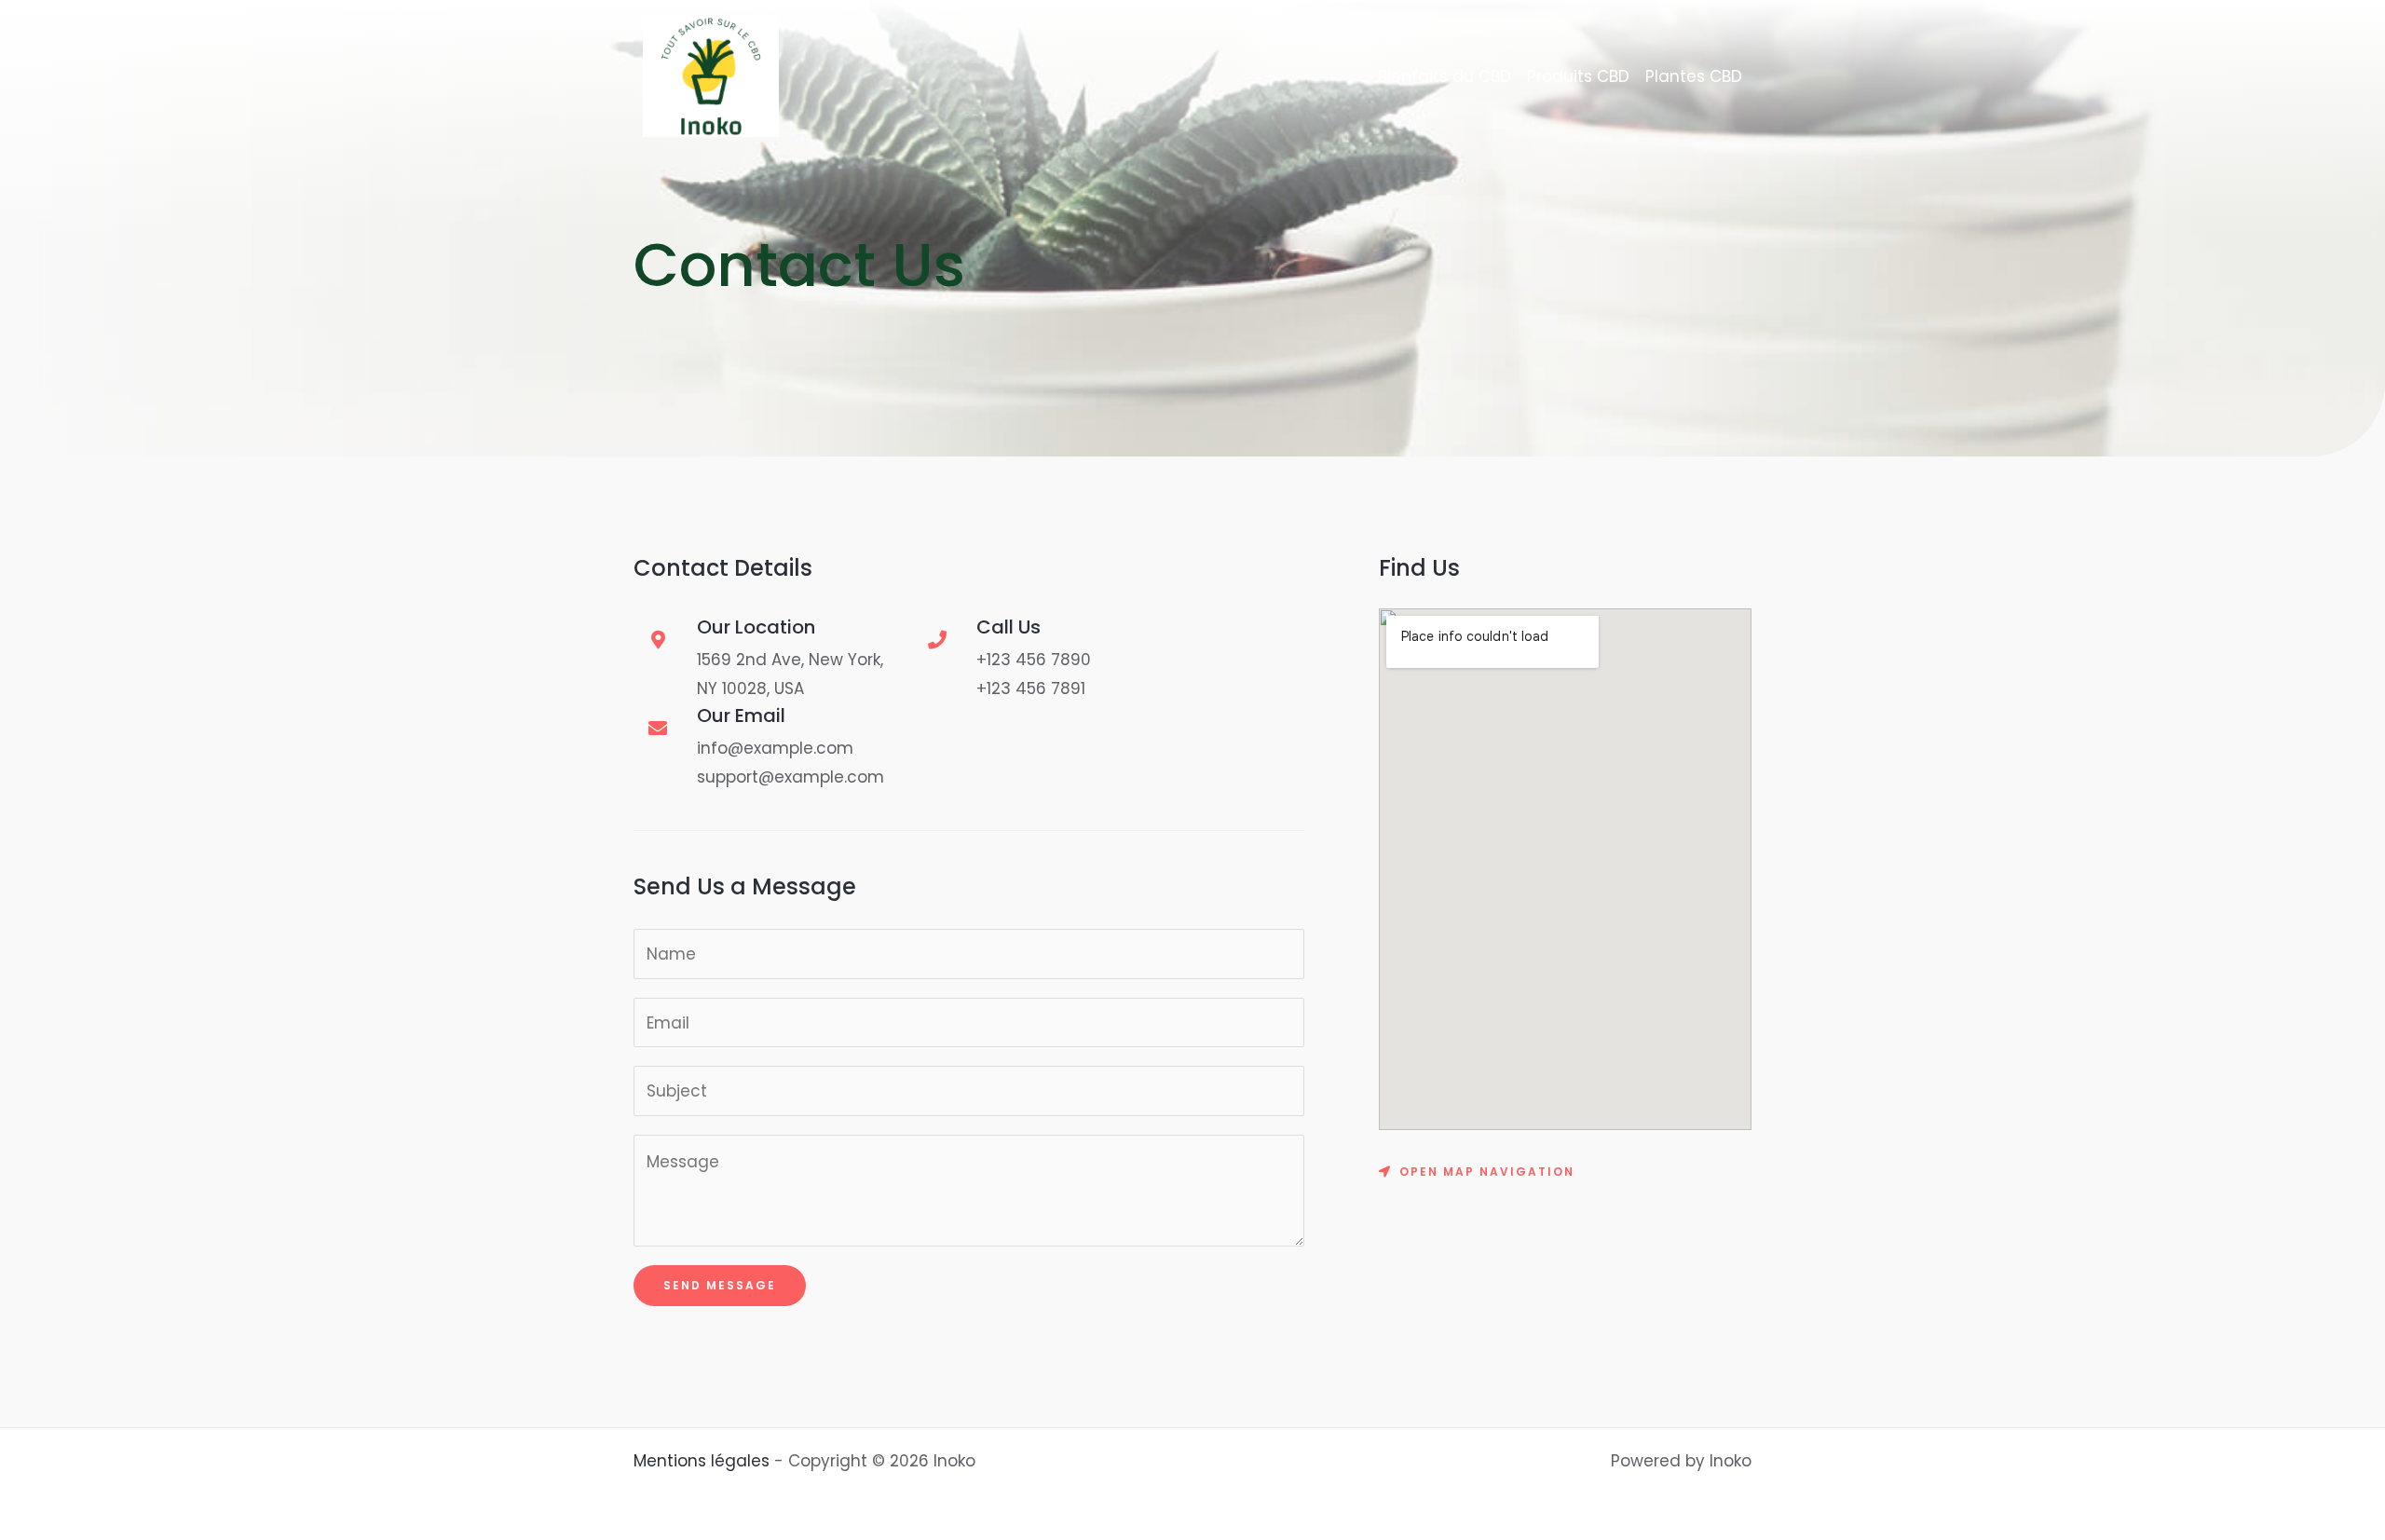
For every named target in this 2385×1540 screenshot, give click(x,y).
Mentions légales (702, 1461)
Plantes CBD (1694, 76)
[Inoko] (711, 75)
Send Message (720, 1285)
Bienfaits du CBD (1445, 76)
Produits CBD (1578, 76)
